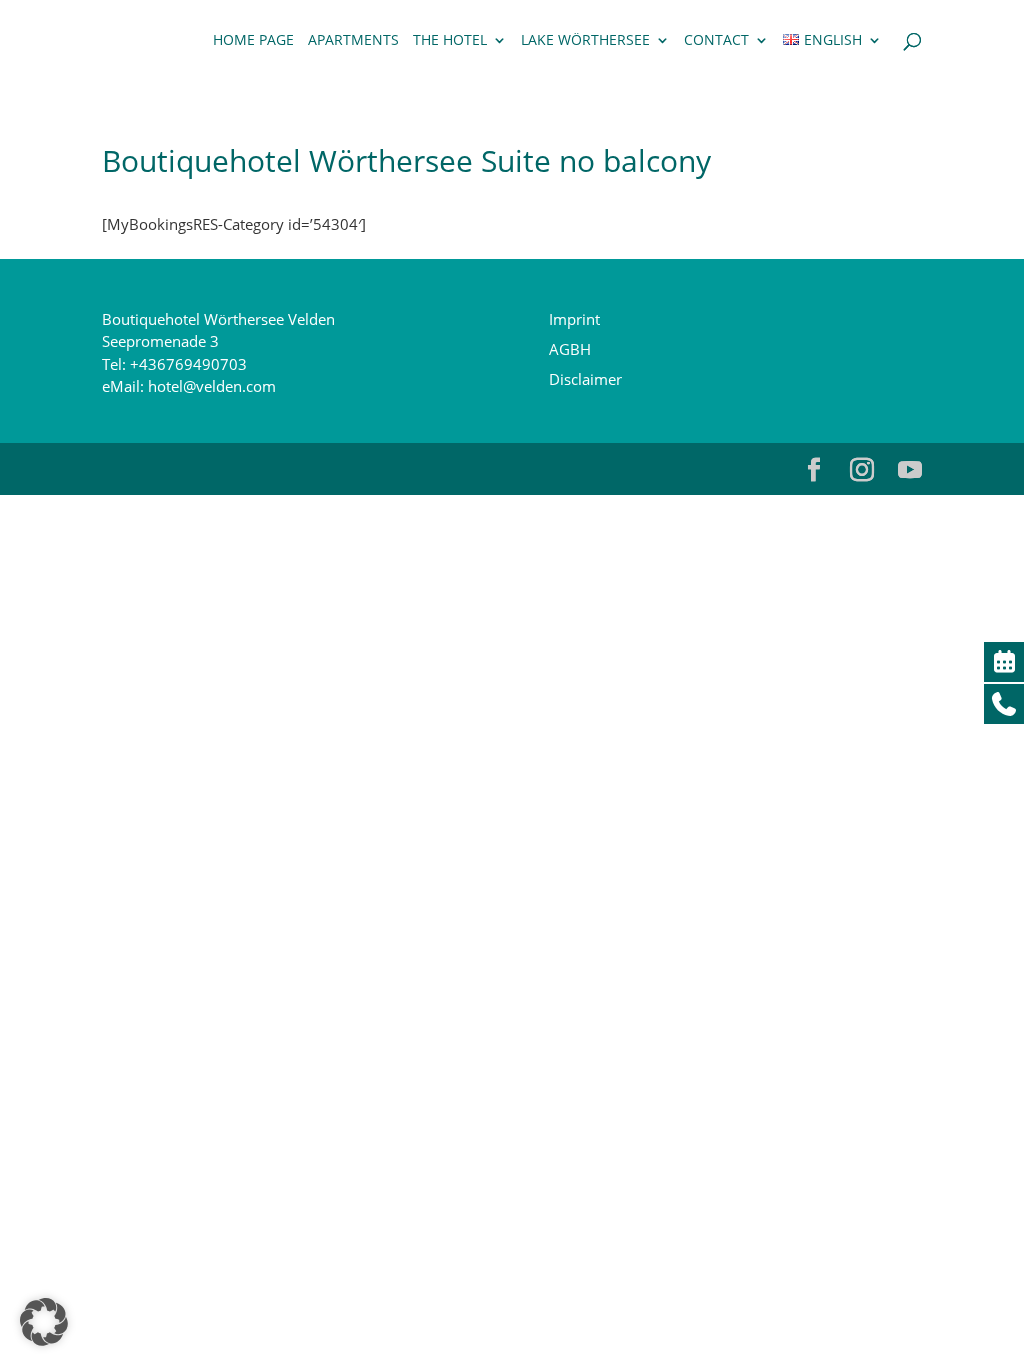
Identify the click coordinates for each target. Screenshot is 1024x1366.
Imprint (574, 319)
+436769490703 (188, 364)
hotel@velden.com (212, 386)
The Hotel (450, 41)
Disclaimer (585, 379)
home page (253, 41)
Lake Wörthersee (585, 41)
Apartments (353, 41)
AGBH (570, 349)
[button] (44, 1322)
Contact (716, 41)
